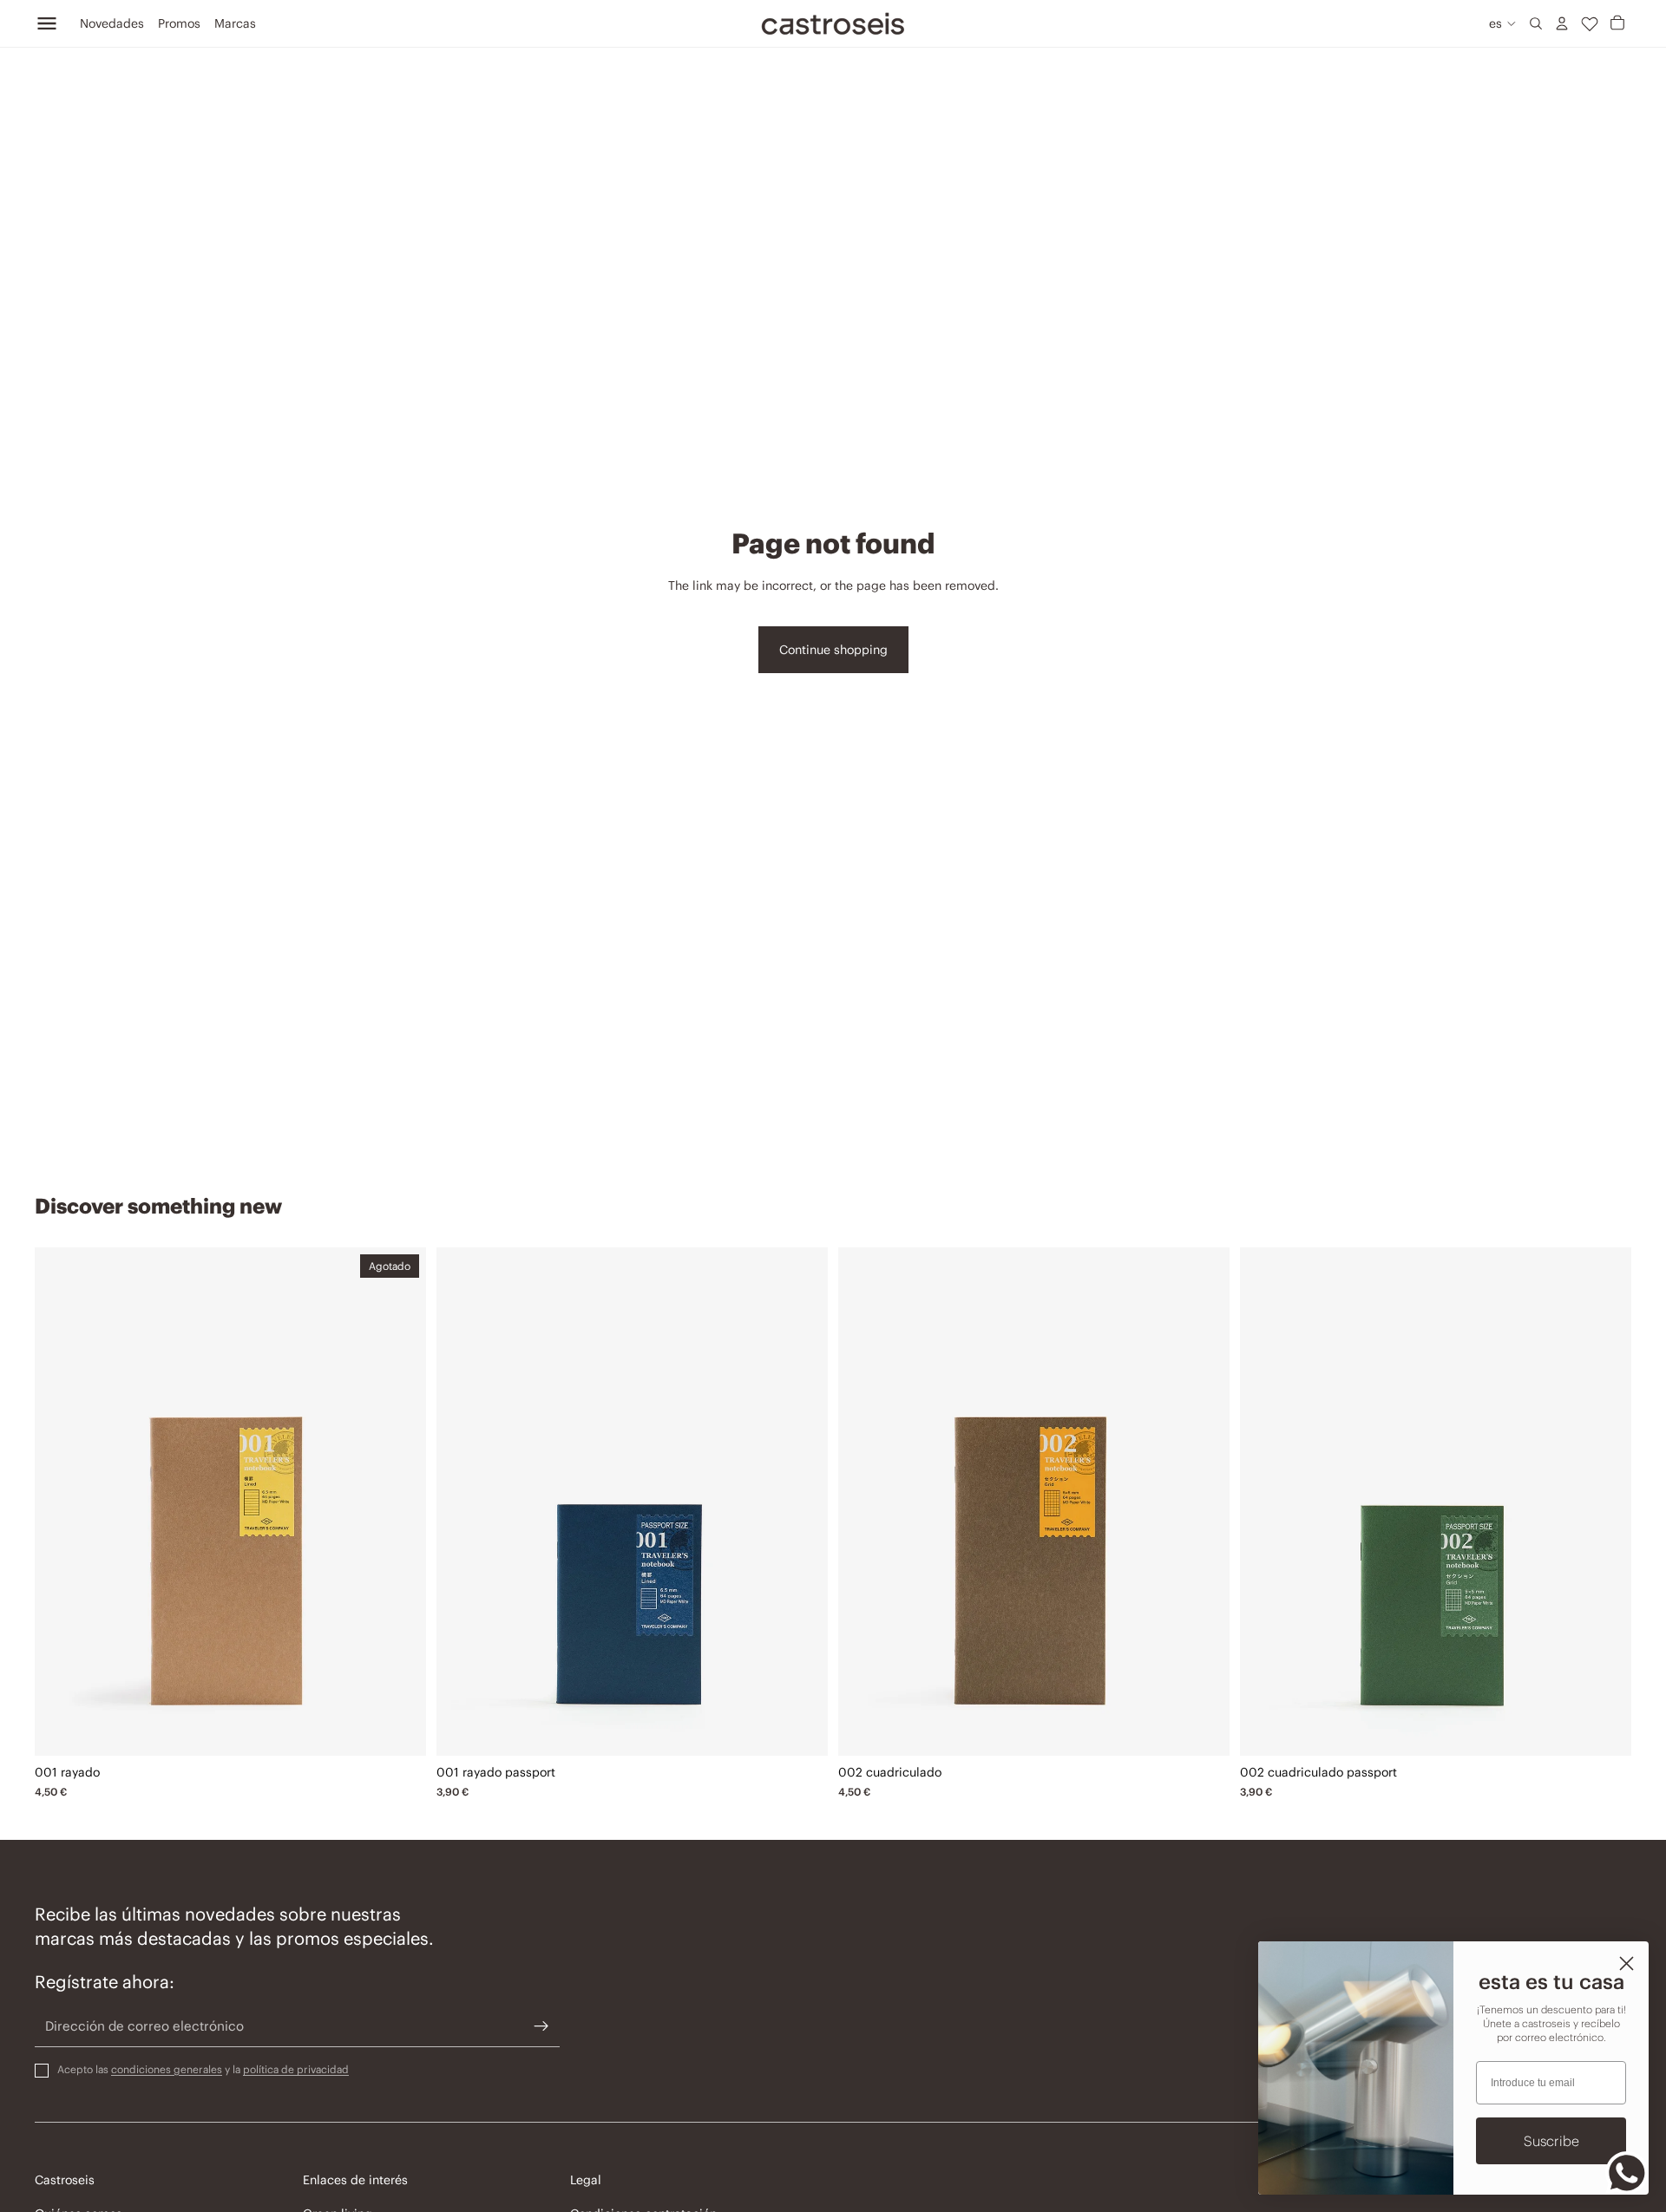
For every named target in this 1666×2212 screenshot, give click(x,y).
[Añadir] (802, 1730)
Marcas (235, 23)
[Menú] (47, 23)
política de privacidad (296, 2069)
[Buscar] (1536, 23)
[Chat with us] (1627, 2173)
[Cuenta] (1562, 23)
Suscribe (1551, 2141)
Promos (179, 23)
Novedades (112, 23)
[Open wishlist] (1590, 23)
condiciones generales (167, 2069)
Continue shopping (833, 650)
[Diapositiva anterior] (61, 1502)
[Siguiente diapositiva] (400, 1502)
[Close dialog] (1627, 1963)
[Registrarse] (541, 2026)
